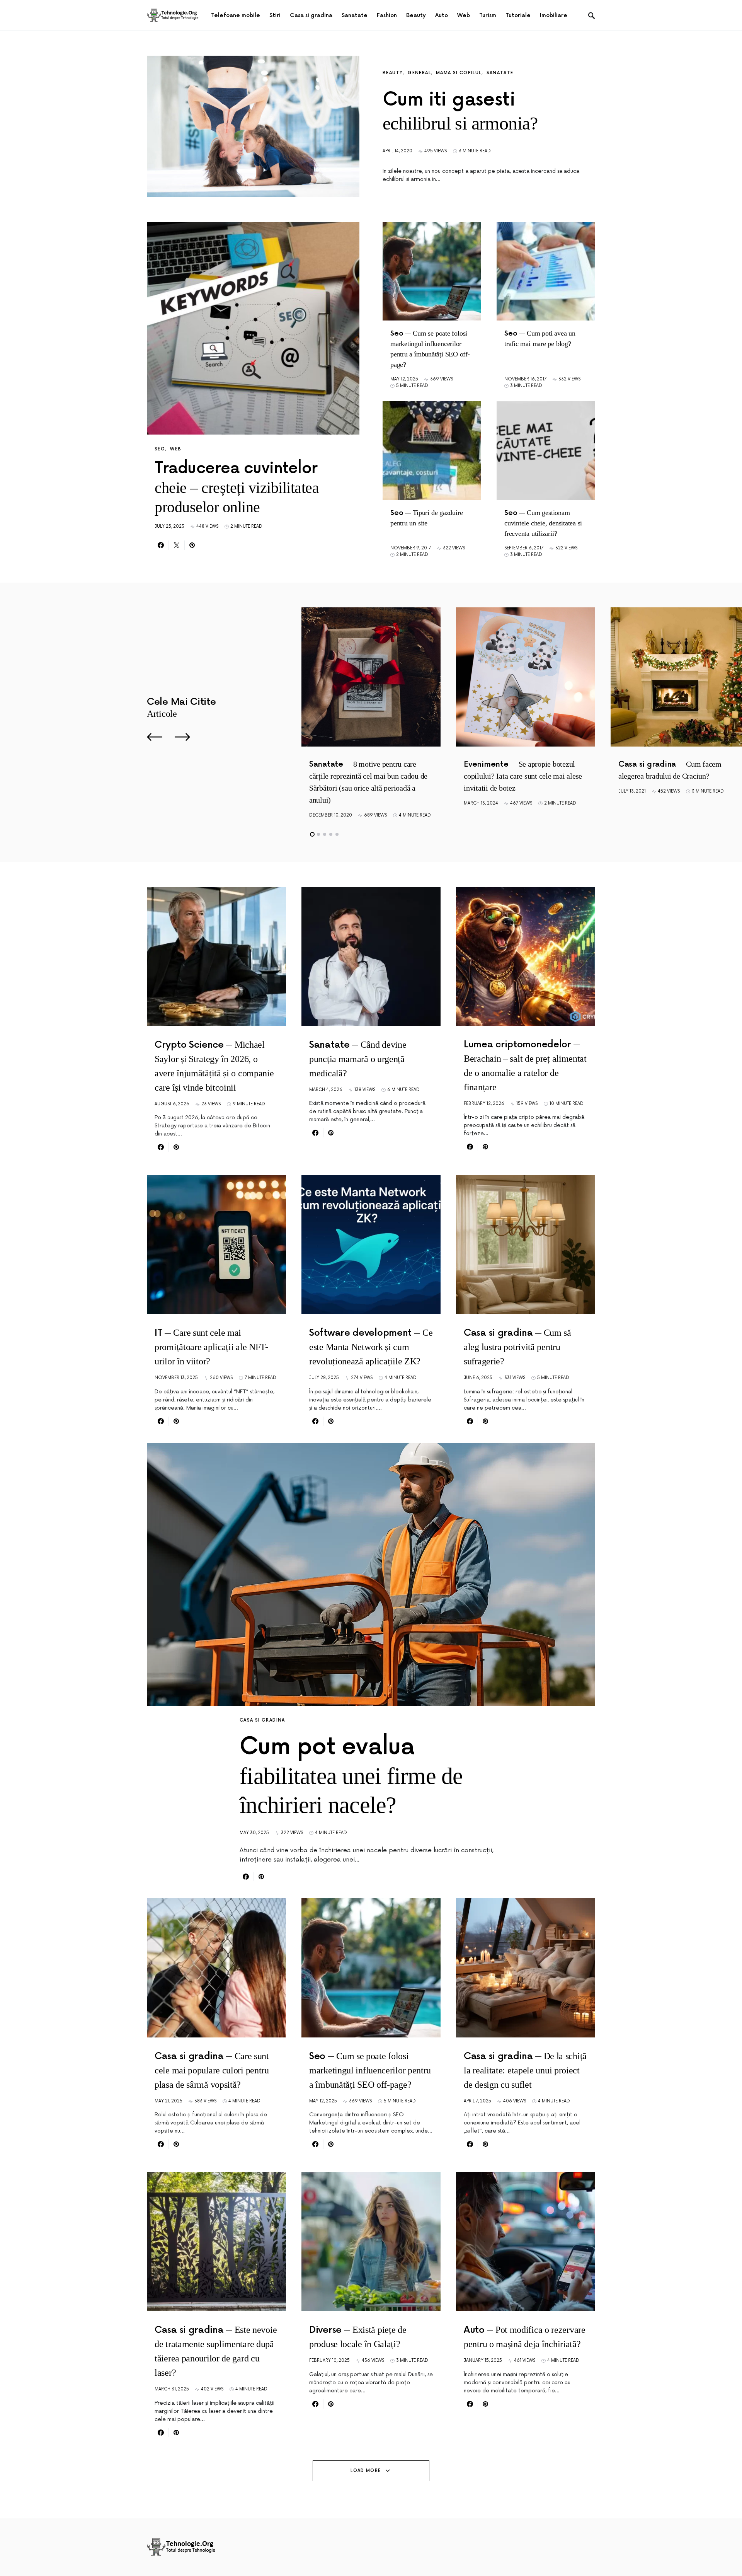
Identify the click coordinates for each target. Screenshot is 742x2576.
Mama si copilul (459, 73)
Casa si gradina (262, 1720)
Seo (160, 449)
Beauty (393, 73)
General (419, 73)
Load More (366, 2471)
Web (176, 449)
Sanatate (500, 73)
